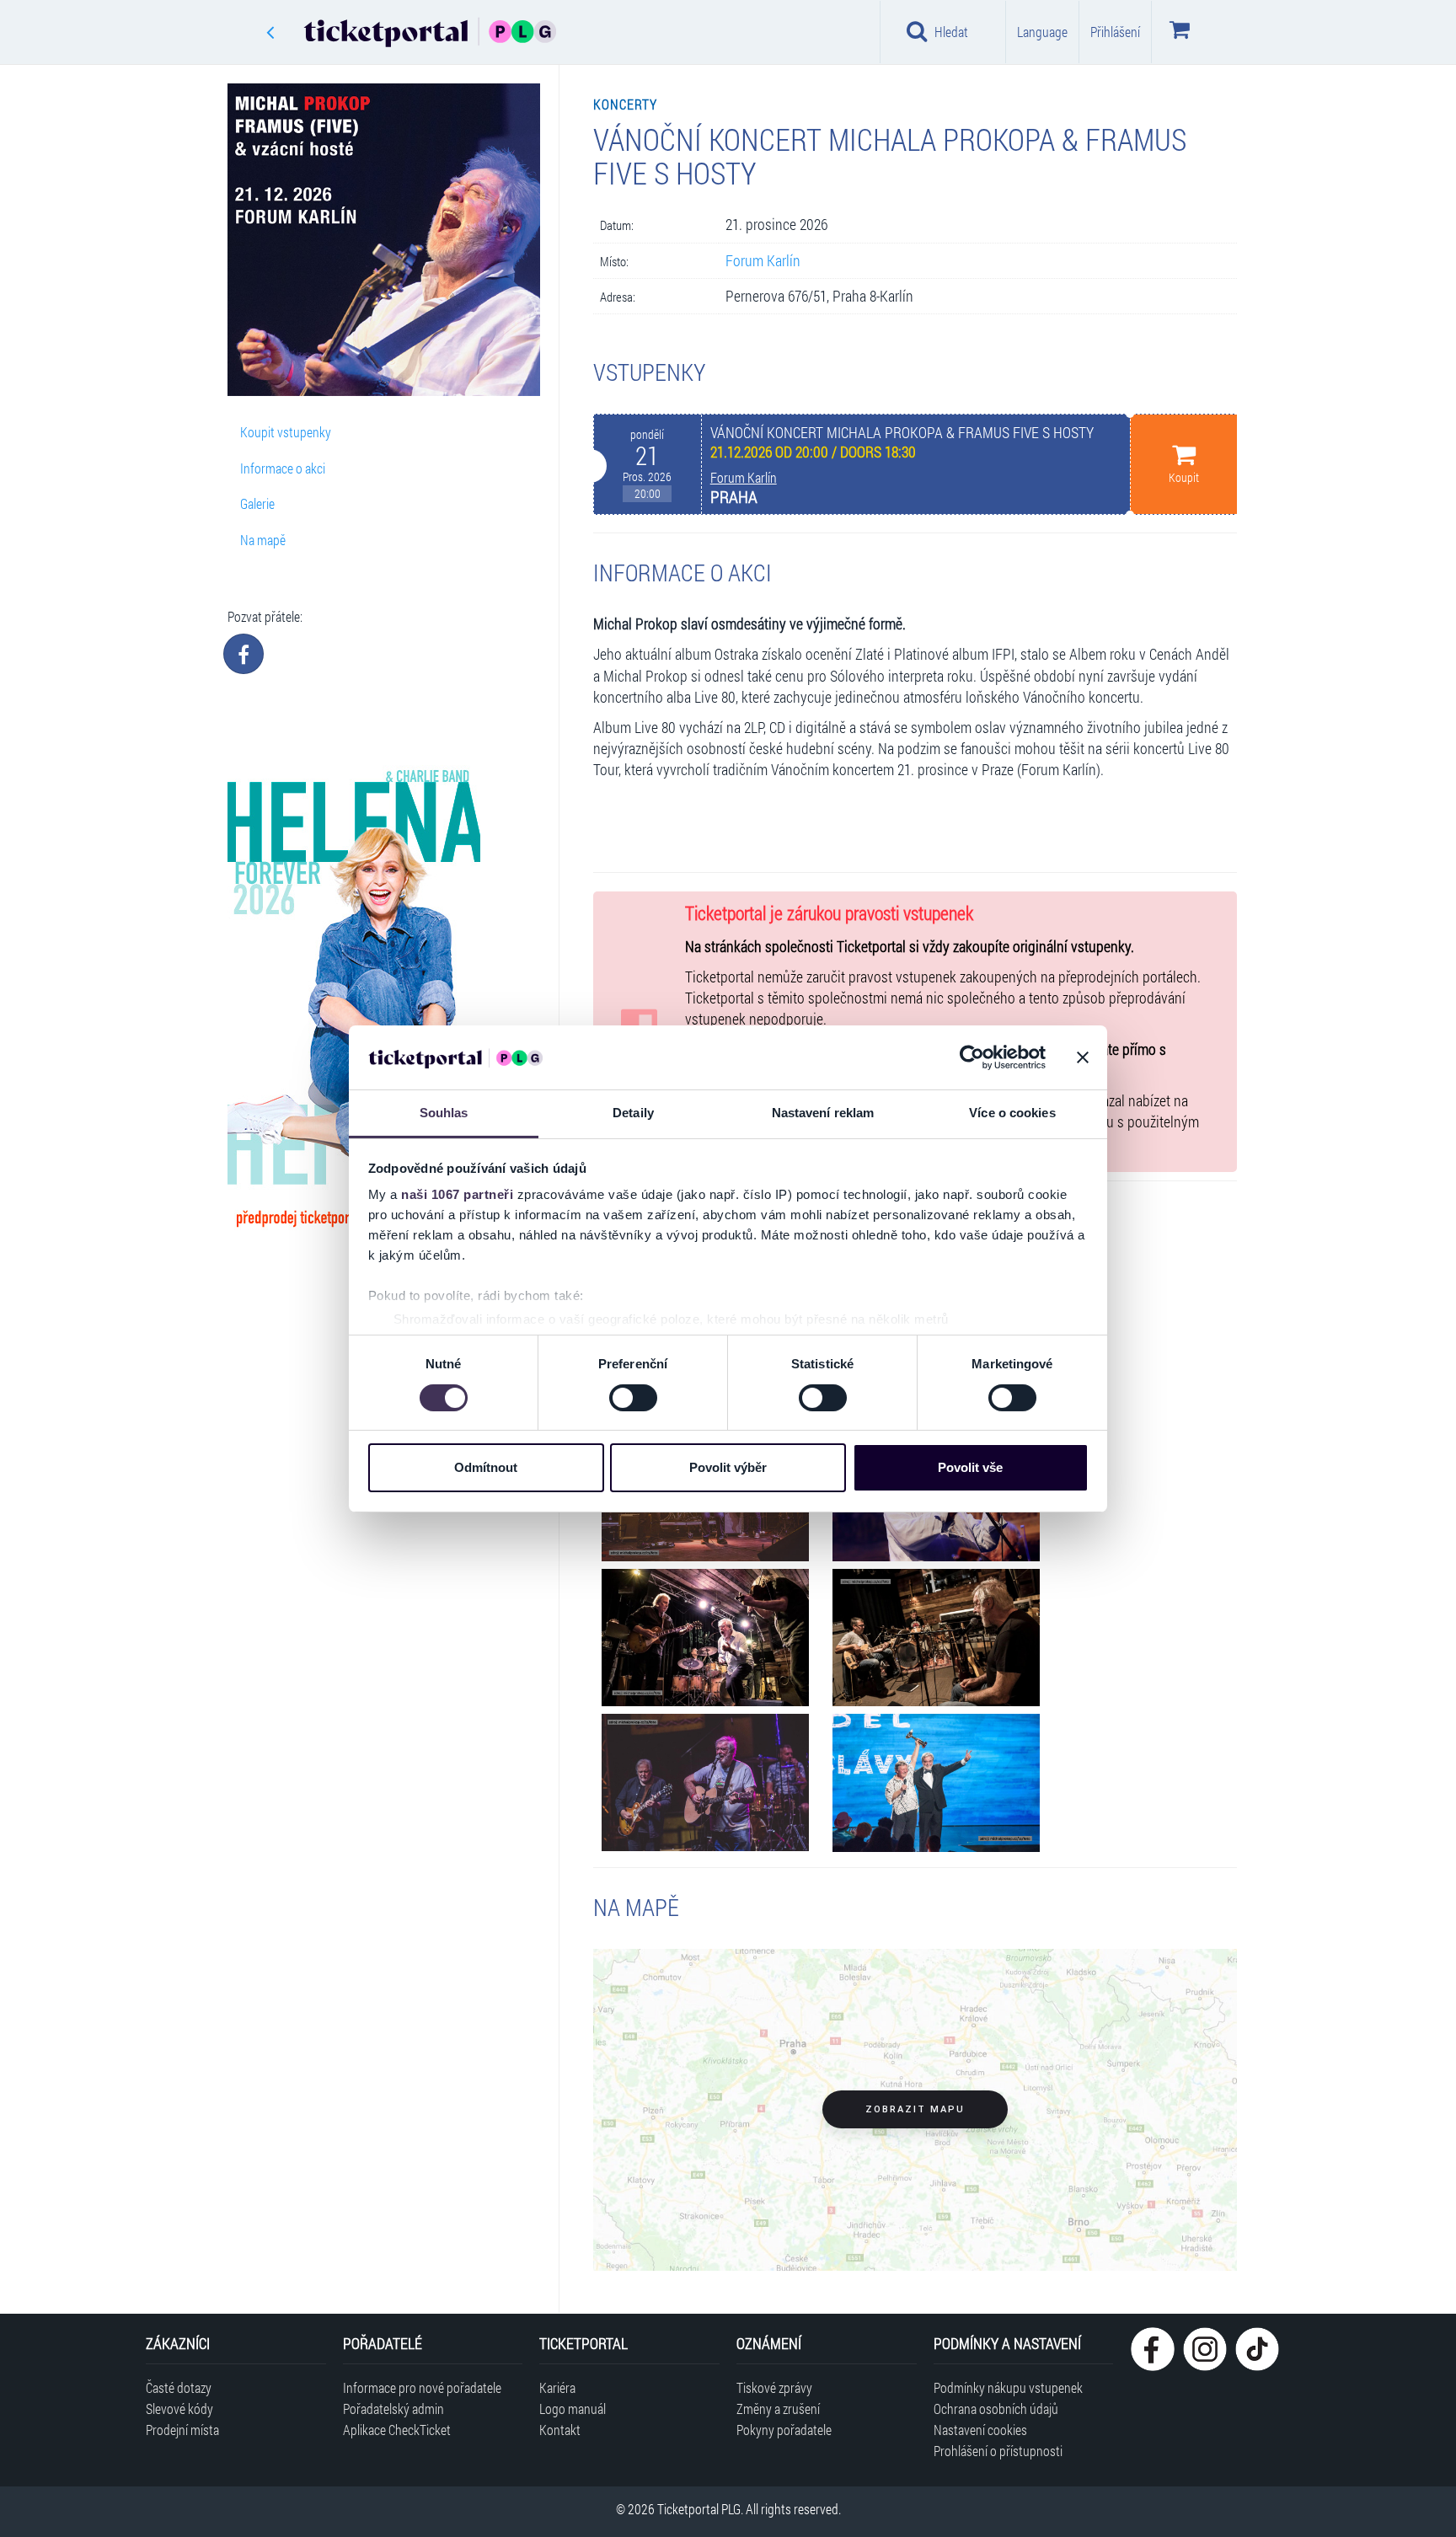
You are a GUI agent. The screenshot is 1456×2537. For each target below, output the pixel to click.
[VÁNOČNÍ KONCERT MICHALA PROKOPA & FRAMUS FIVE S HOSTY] (705, 1638)
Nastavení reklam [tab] (823, 1113)
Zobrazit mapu (915, 2109)
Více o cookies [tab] (1012, 1113)
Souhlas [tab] (444, 1113)
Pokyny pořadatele (784, 2430)
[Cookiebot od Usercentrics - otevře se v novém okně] (972, 1057)
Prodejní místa (182, 2430)
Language (1042, 32)
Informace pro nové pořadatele (422, 2387)
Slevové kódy (179, 2409)
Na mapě (263, 540)
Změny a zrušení (778, 2409)
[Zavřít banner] (1083, 1057)
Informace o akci (283, 468)
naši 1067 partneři (457, 1194)
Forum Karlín (763, 261)
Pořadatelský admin (393, 2409)
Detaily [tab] (633, 1113)
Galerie (257, 503)
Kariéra (557, 2387)
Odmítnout (486, 1467)
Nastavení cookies (980, 2430)
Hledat (951, 32)
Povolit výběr (728, 1467)
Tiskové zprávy (774, 2387)
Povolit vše (970, 1467)
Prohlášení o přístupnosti (998, 2451)
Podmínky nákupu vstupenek (1008, 2387)
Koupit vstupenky (286, 432)
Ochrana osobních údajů (996, 2409)
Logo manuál (573, 2409)
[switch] (633, 1398)
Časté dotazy (179, 2387)
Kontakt (560, 2430)
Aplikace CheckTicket (397, 2430)
